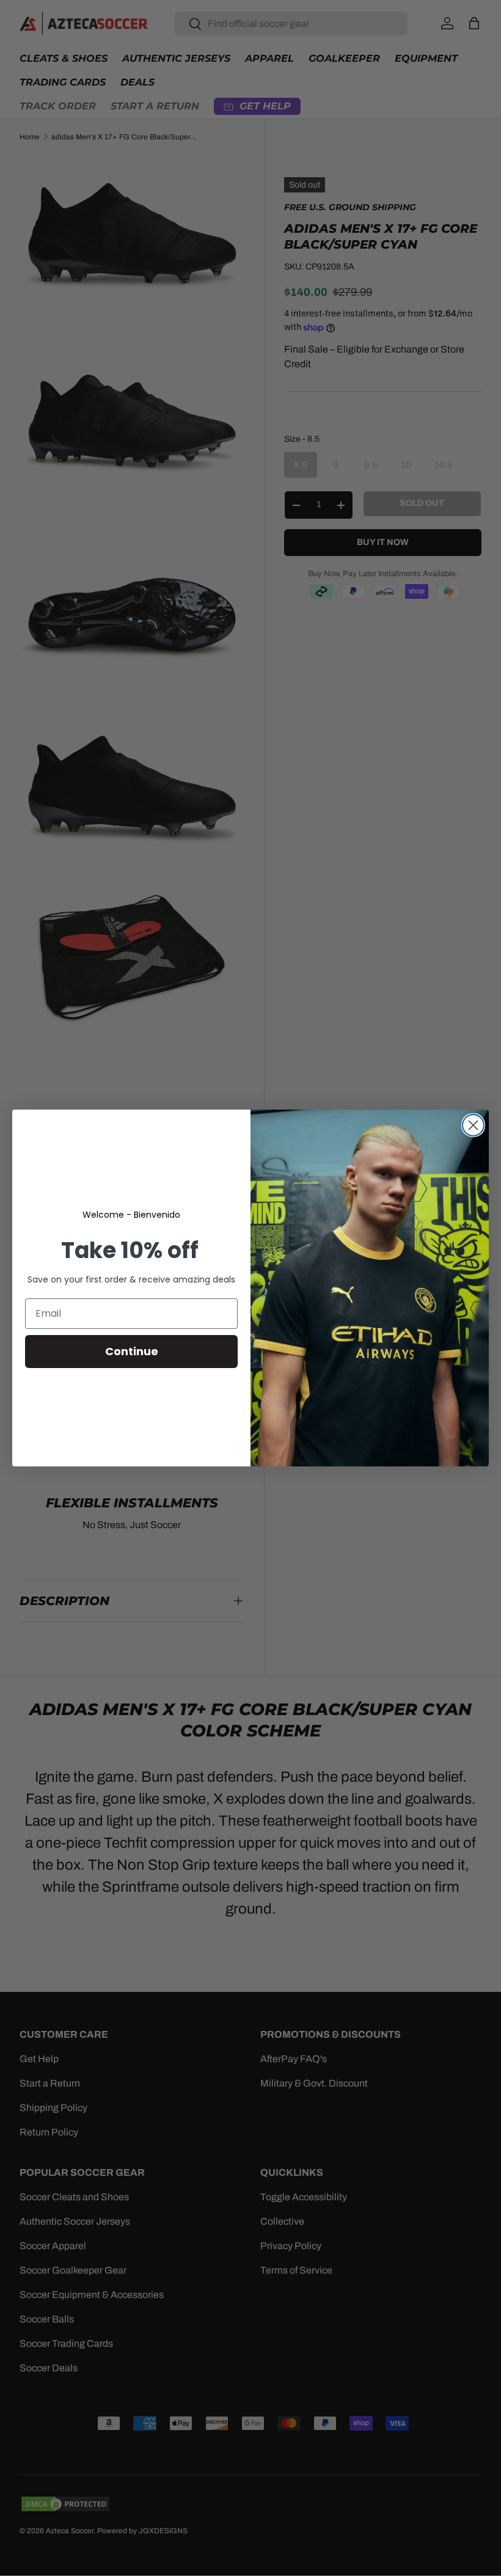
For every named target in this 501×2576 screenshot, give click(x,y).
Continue (132, 1351)
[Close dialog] (473, 1125)
